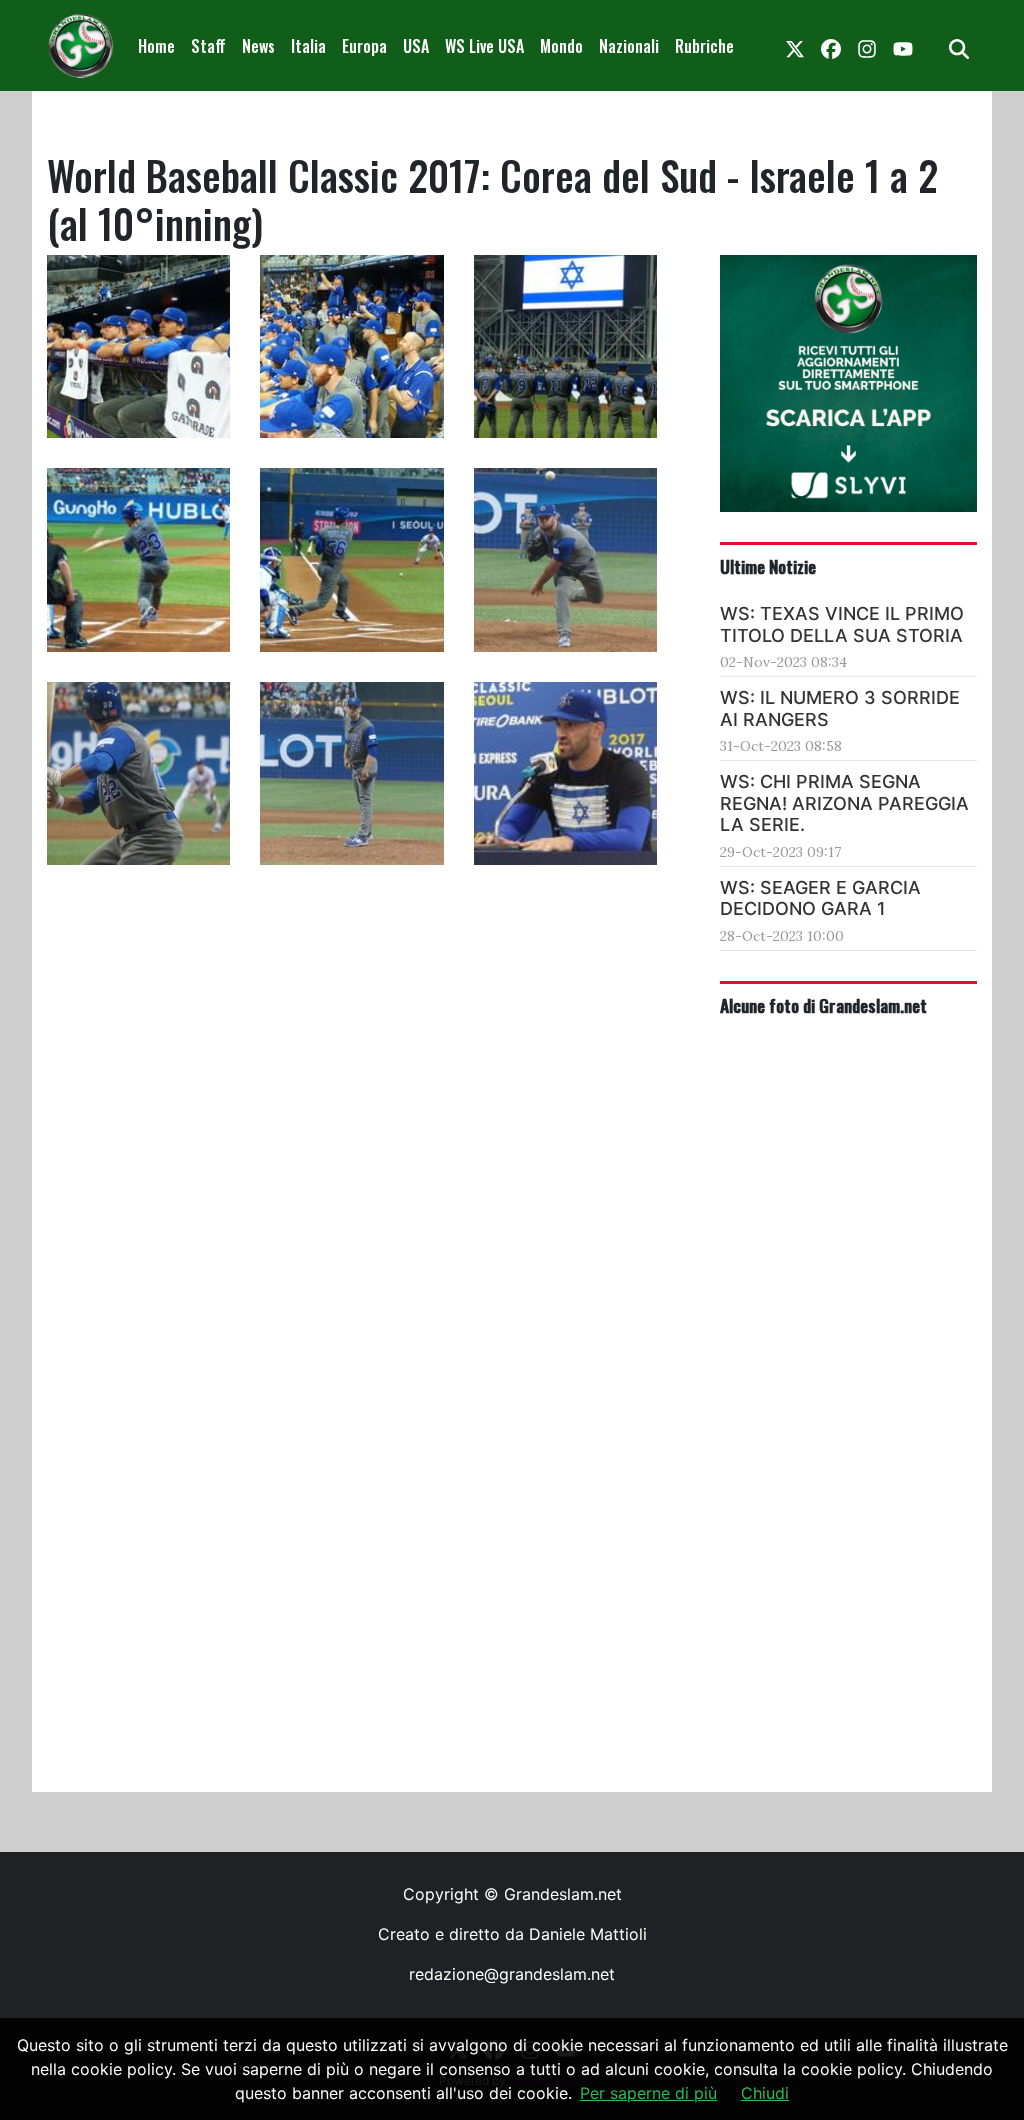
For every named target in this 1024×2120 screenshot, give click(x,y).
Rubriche (704, 46)
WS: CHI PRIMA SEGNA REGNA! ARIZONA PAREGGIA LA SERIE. (844, 803)
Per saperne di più (648, 2093)
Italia (308, 46)
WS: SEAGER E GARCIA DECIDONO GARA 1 (820, 898)
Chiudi (765, 2093)
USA (416, 46)
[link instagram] (867, 46)
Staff (208, 46)
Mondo (561, 46)
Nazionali (629, 46)
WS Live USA (484, 46)
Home (156, 46)
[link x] (795, 46)
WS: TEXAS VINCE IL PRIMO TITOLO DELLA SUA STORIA (842, 624)
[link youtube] (903, 46)
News (258, 46)
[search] (959, 46)
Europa (364, 46)
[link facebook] (831, 46)
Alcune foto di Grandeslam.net (823, 1005)
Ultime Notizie (768, 566)
